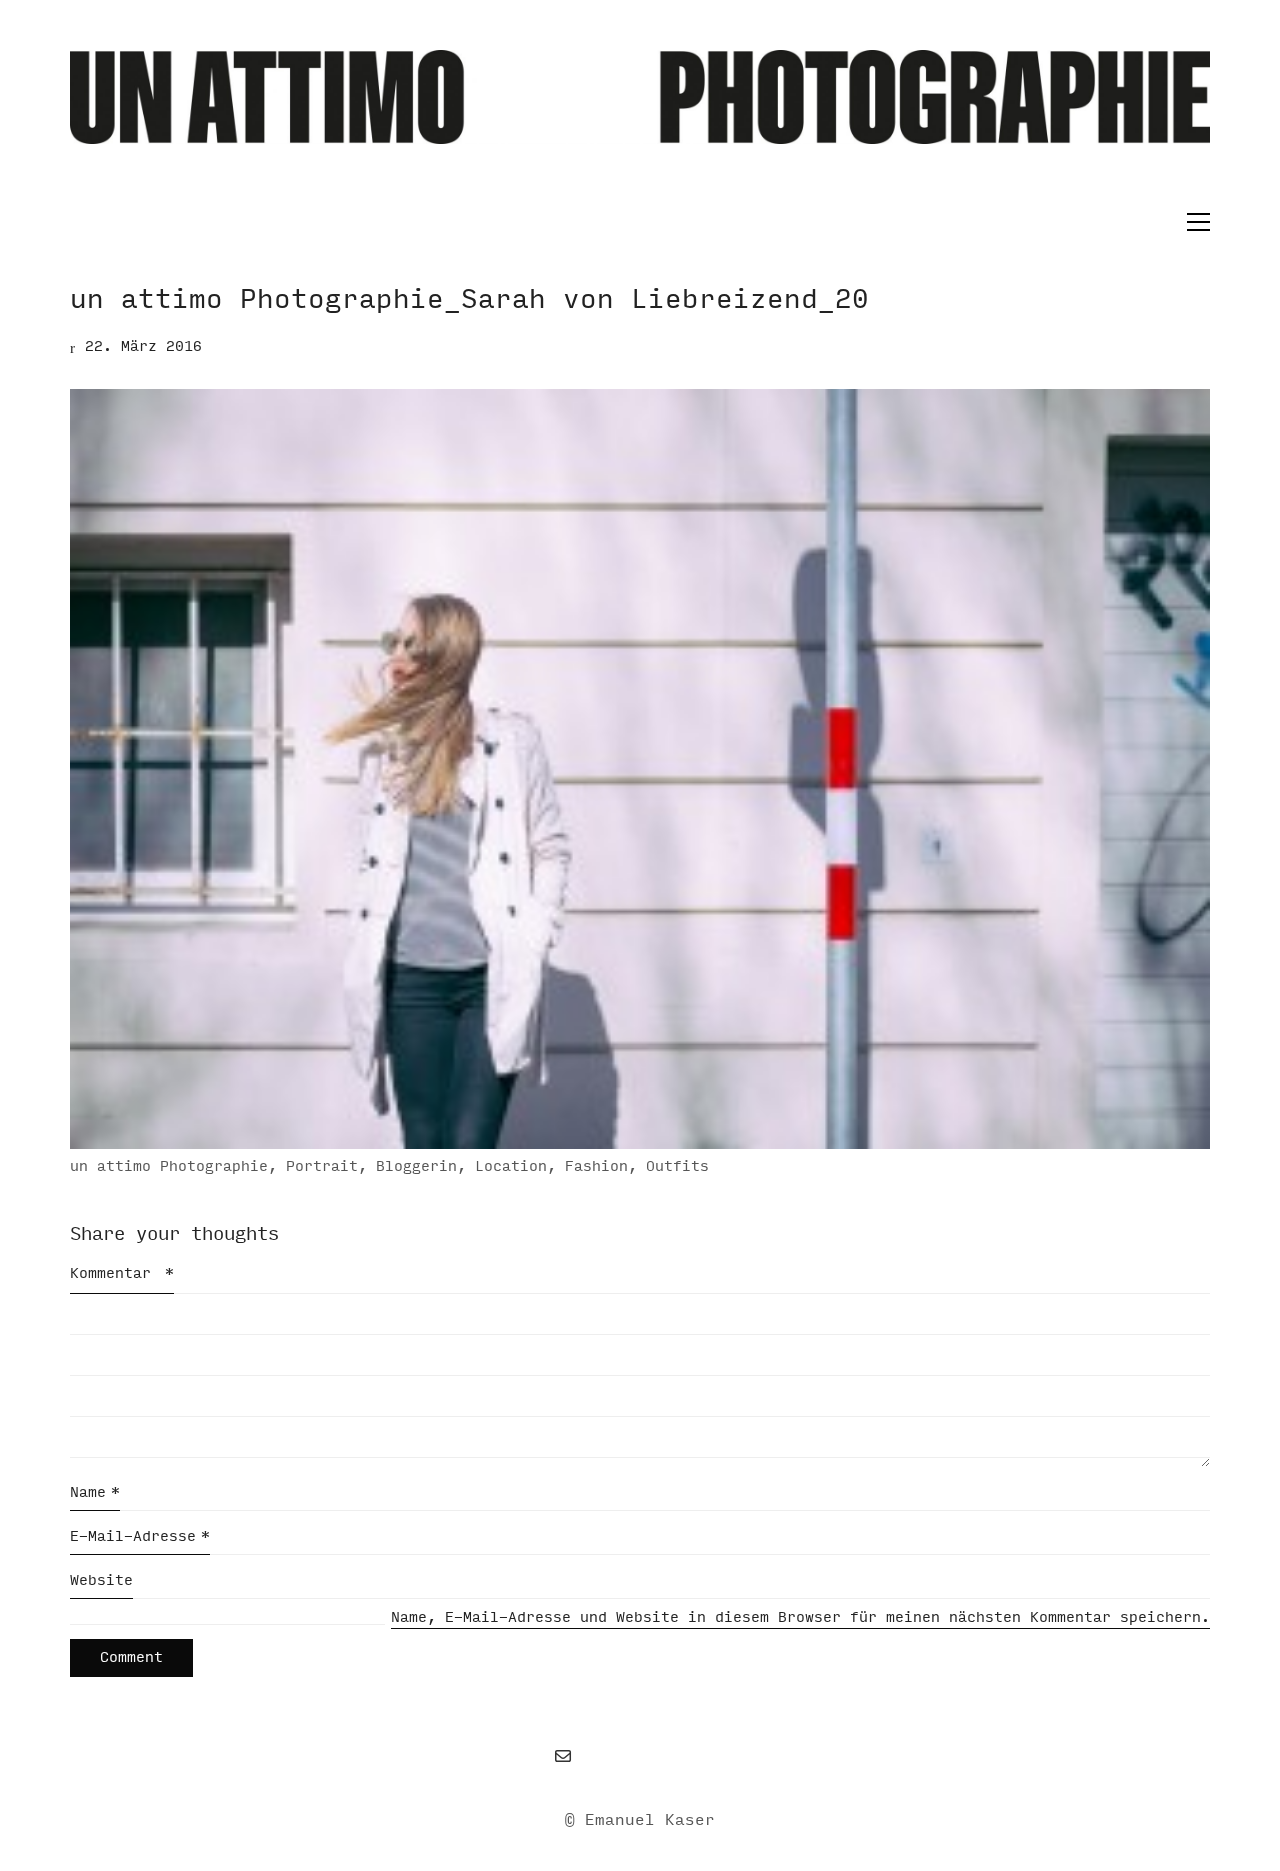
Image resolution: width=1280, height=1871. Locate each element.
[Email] (563, 1756)
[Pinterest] (713, 1756)
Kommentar (122, 1273)
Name (95, 1492)
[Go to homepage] (640, 129)
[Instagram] (663, 1756)
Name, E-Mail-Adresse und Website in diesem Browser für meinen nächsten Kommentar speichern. (800, 1617)
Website (101, 1580)
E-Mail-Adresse (140, 1536)
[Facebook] (613, 1756)
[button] (1193, 222)
